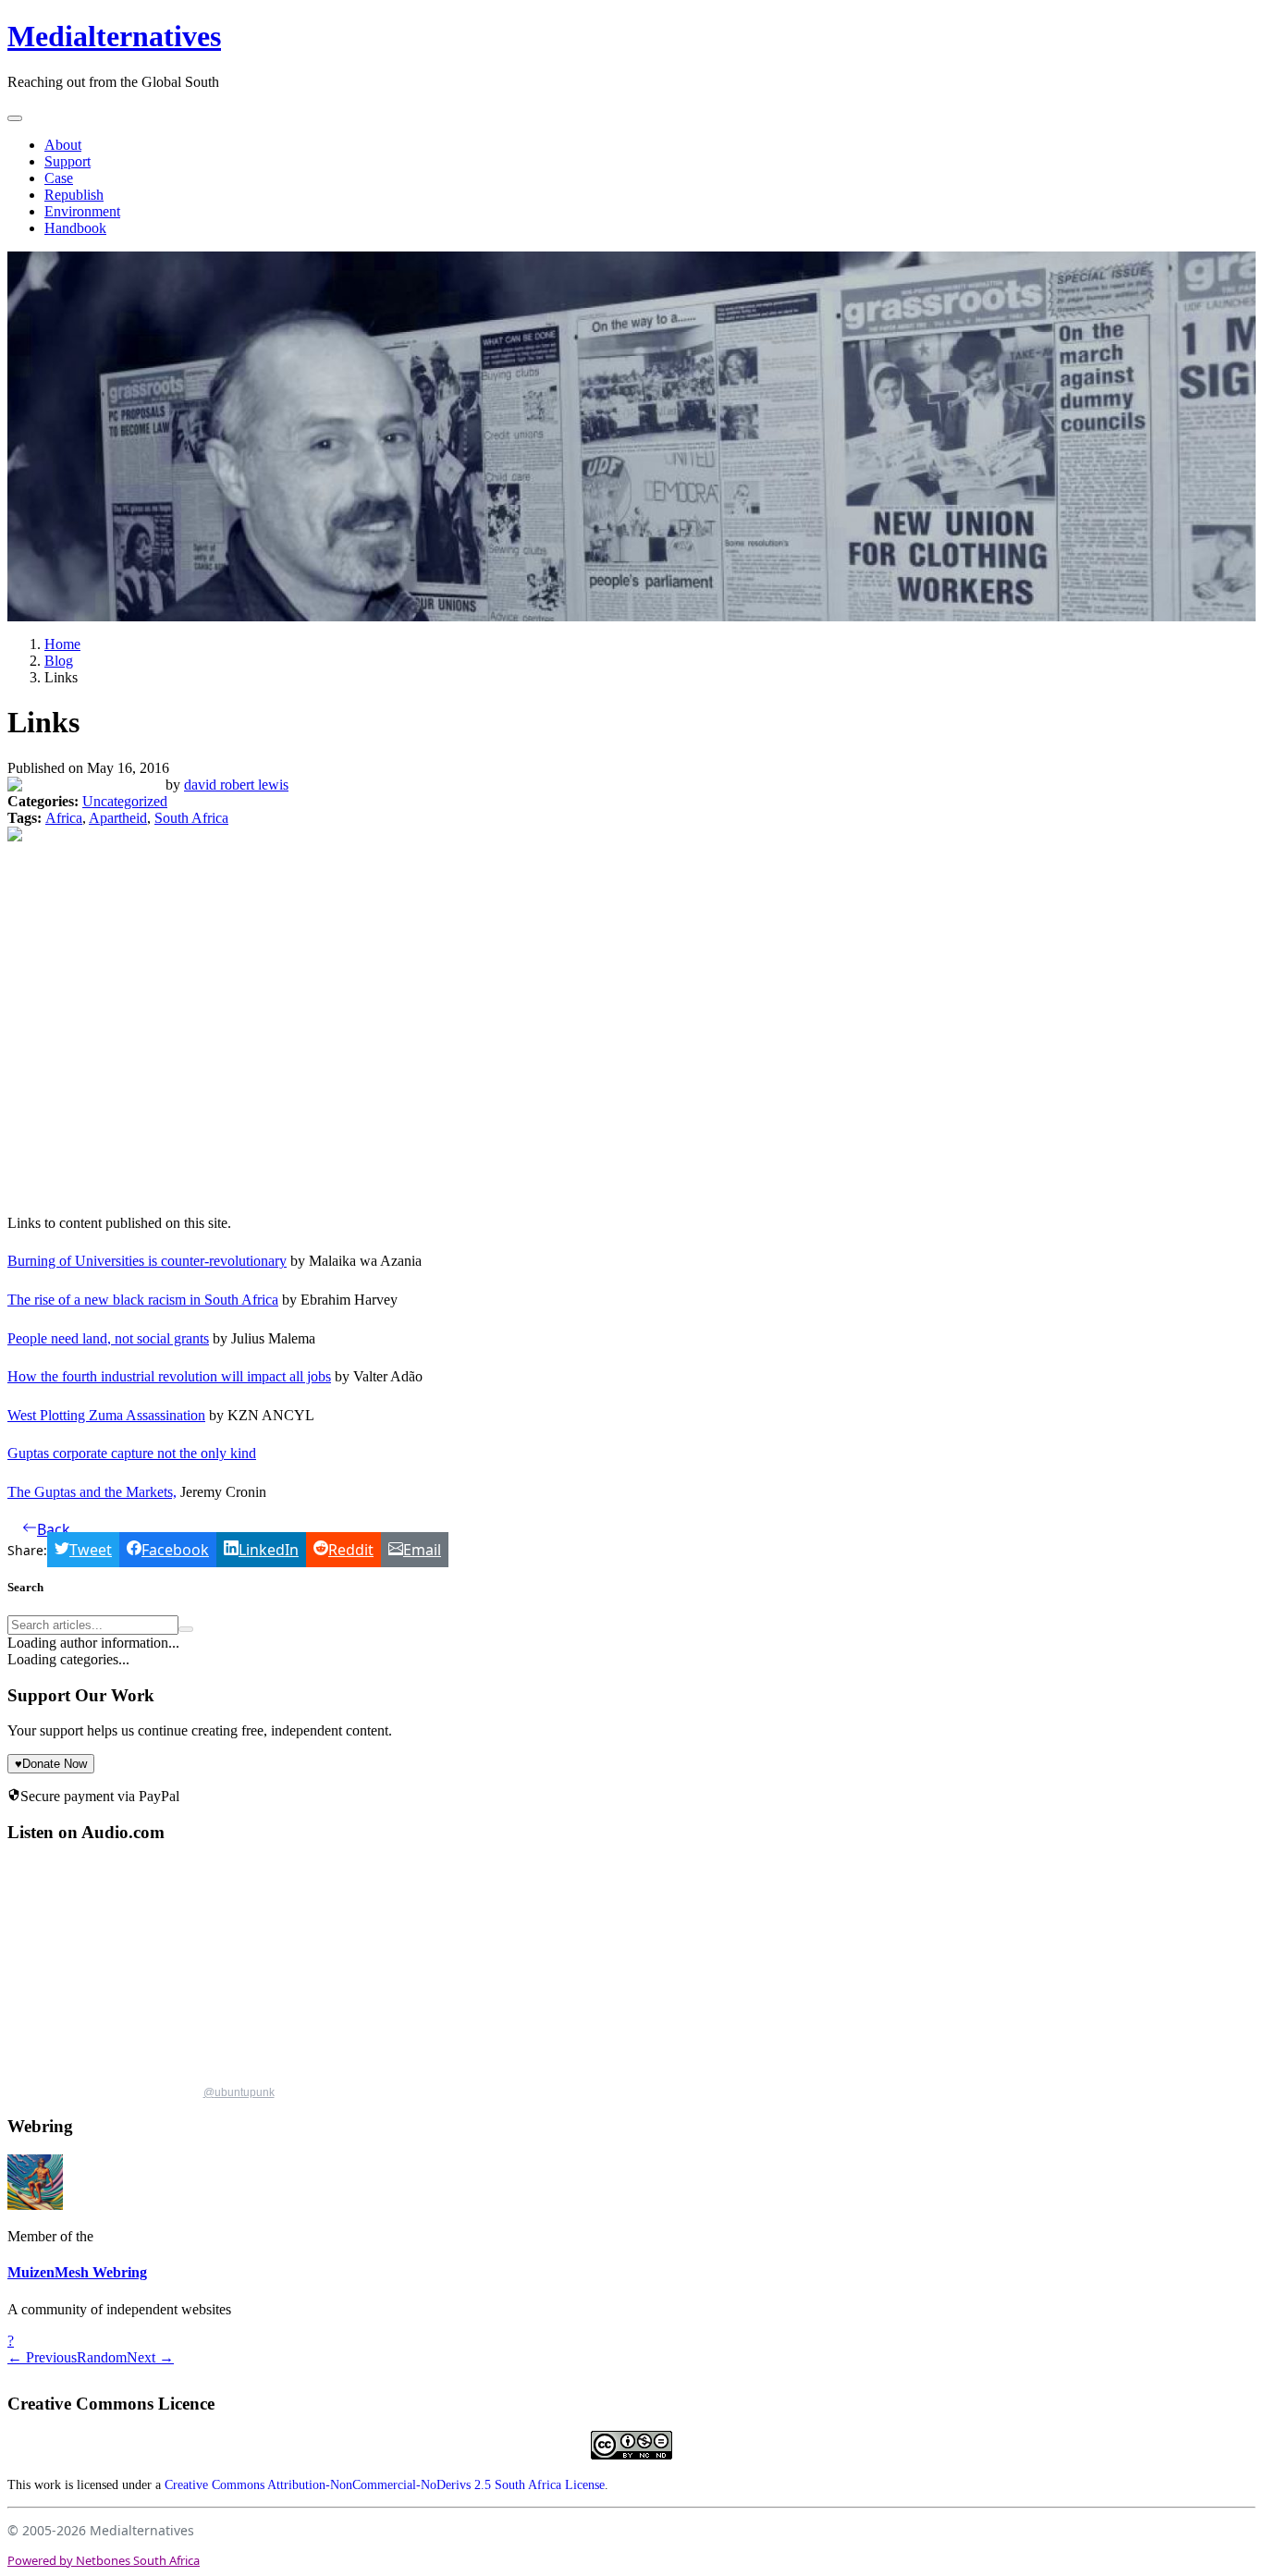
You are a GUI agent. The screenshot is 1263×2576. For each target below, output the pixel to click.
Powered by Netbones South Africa (104, 2560)
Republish (74, 195)
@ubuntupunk (239, 2092)
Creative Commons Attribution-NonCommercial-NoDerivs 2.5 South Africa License (385, 2485)
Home (62, 644)
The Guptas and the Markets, (92, 1492)
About (63, 145)
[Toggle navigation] (15, 118)
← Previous (42, 2357)
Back (54, 1529)
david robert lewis (236, 785)
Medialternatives (114, 36)
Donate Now (51, 1764)
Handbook (75, 228)
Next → (150, 2357)
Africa (64, 818)
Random (102, 2357)
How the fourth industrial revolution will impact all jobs (169, 1376)
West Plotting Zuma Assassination (106, 1415)
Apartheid (118, 818)
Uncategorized (125, 801)
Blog (59, 661)
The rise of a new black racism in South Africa (143, 1300)
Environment (82, 211)
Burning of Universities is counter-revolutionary (147, 1261)
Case (59, 178)
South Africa (191, 818)
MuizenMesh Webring (77, 2272)
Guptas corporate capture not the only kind (132, 1453)
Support (67, 161)
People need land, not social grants (108, 1338)
